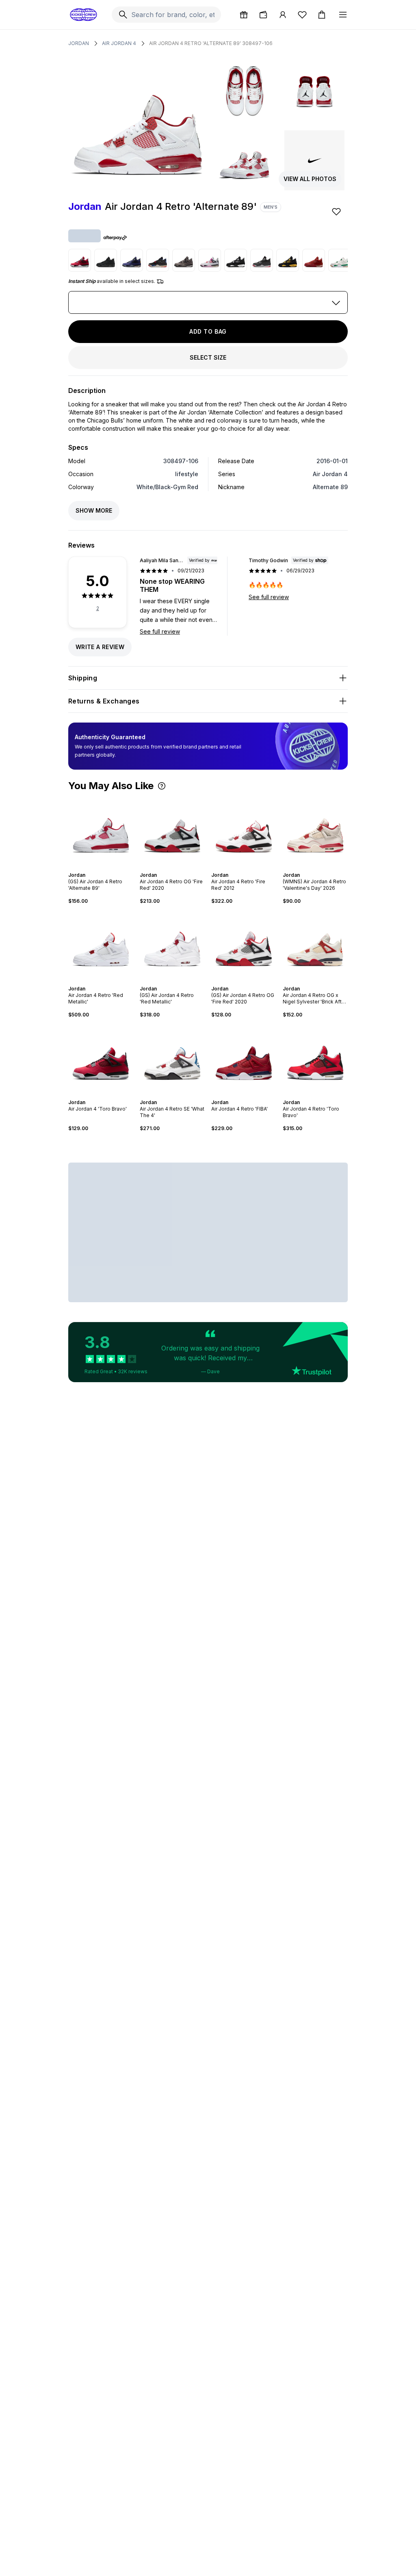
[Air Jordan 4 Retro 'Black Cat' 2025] (106, 260)
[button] (162, 786)
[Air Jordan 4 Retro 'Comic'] (210, 260)
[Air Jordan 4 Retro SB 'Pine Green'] (340, 260)
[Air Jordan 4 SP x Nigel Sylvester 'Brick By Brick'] (314, 260)
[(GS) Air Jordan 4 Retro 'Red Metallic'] (172, 945)
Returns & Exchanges (104, 701)
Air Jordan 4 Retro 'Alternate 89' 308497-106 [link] (211, 43)
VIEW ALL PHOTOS (310, 179)
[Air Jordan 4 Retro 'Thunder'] (288, 260)
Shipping (83, 678)
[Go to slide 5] (106, 868)
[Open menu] (343, 15)
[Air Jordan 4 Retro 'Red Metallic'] (101, 945)
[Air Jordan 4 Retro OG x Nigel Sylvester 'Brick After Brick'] (315, 945)
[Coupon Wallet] (263, 15)
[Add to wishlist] (337, 211)
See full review (160, 631)
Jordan (79, 43)
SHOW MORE (94, 510)
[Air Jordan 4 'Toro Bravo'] (80, 260)
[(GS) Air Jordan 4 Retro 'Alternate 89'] (101, 831)
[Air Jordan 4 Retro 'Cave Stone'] (184, 260)
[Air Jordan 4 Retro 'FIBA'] (244, 1059)
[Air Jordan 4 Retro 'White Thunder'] (236, 260)
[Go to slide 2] (96, 868)
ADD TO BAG (208, 331)
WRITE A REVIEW (100, 647)
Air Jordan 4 (119, 43)
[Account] (283, 15)
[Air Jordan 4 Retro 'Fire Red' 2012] (244, 831)
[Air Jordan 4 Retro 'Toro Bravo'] (315, 1059)
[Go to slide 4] (102, 868)
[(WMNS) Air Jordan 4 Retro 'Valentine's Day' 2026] (315, 831)
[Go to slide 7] (110, 1095)
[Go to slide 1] (93, 868)
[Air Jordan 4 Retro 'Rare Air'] (158, 260)
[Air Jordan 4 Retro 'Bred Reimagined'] (262, 260)
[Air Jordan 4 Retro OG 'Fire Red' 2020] (172, 831)
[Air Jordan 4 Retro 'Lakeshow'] (132, 260)
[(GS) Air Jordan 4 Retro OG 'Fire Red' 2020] (244, 945)
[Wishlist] (302, 15)
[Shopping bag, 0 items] (322, 15)
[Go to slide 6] (109, 868)
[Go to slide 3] (99, 868)
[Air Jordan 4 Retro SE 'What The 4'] (172, 1059)
